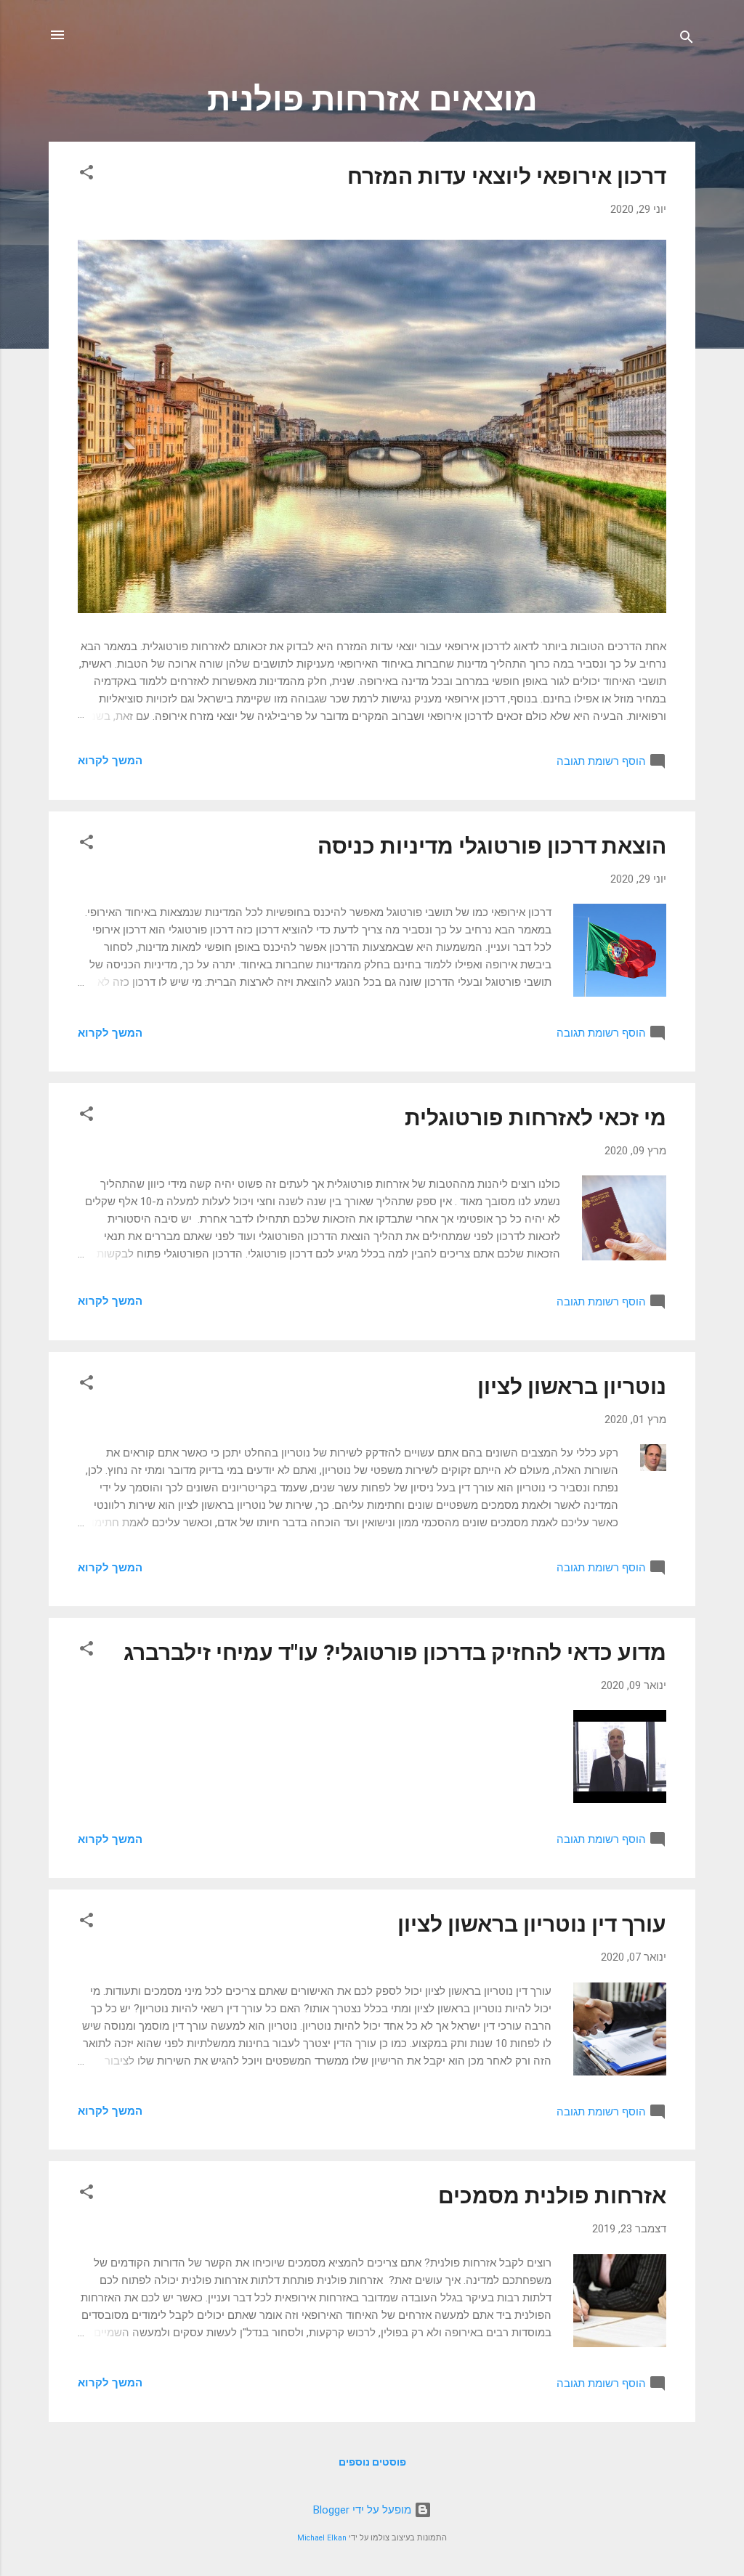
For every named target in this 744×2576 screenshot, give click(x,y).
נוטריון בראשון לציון (572, 1386)
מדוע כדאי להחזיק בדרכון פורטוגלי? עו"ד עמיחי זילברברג (395, 1652)
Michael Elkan (322, 2538)
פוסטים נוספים (372, 2462)
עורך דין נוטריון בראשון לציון (532, 1924)
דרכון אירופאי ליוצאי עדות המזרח (507, 176)
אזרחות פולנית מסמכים (552, 2196)
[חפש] (687, 40)
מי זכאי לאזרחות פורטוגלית (535, 1118)
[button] (86, 175)
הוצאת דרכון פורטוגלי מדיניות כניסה (492, 846)
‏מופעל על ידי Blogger (364, 2510)
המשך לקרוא (110, 761)
